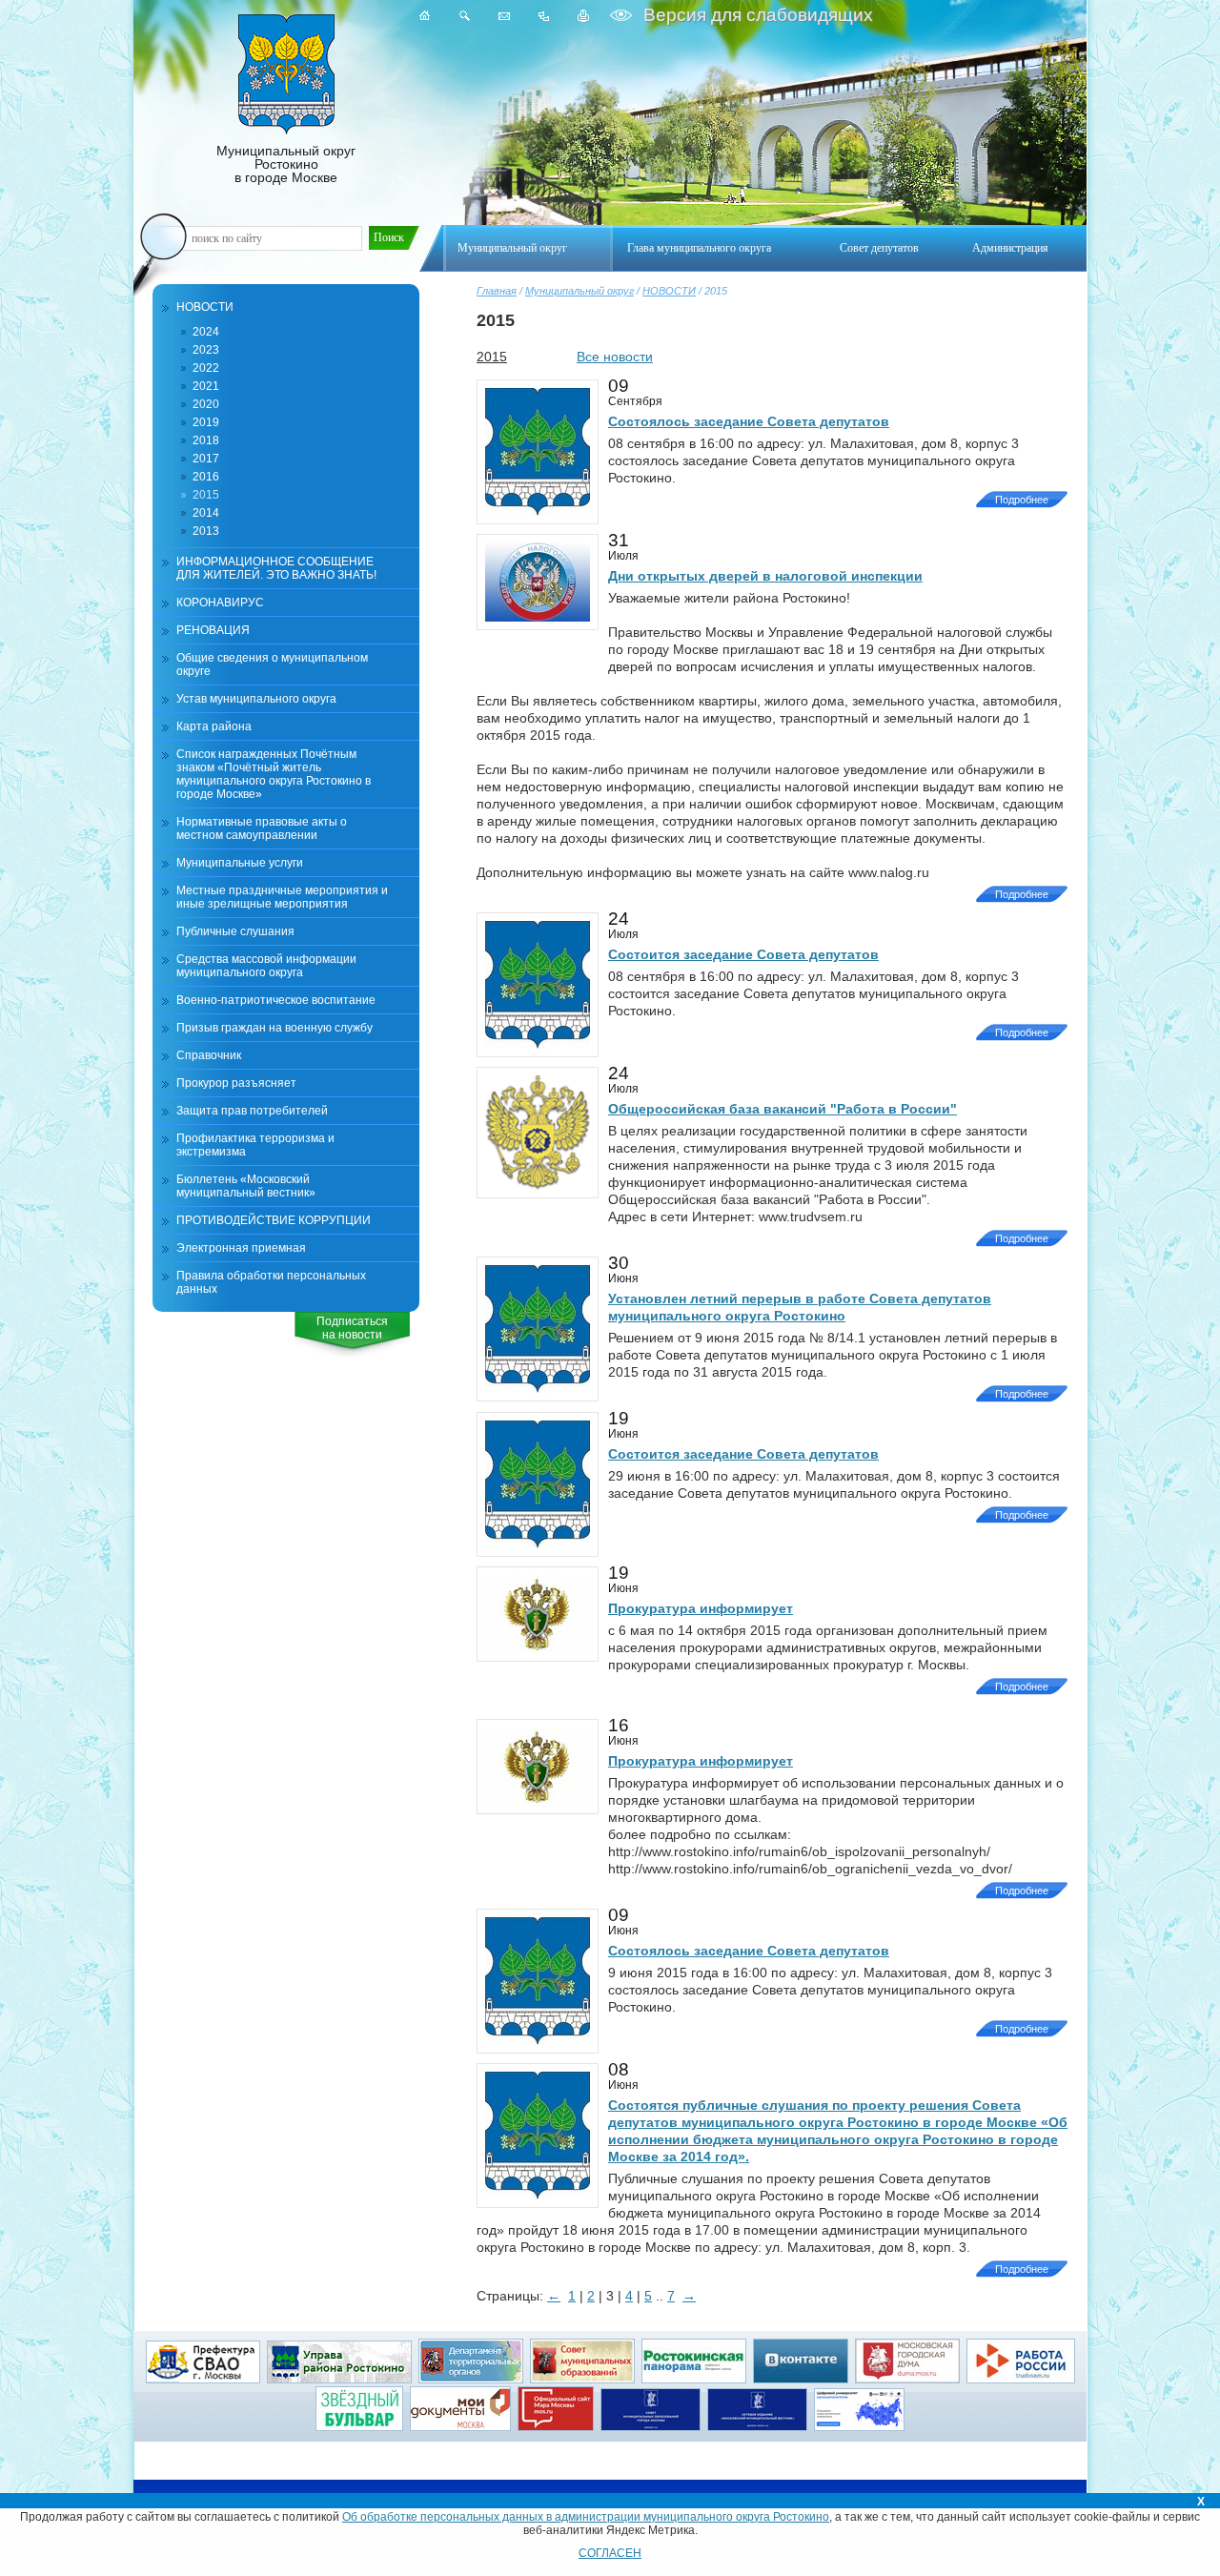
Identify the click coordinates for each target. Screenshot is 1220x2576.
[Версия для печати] (584, 16)
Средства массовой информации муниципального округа (266, 966)
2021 (206, 386)
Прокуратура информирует (701, 1608)
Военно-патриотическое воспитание (276, 1000)
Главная (497, 291)
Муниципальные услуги (240, 863)
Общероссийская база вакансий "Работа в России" (783, 1109)
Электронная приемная (241, 1248)
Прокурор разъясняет (236, 1083)
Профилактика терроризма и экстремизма (255, 1145)
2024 (206, 332)
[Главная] (425, 16)
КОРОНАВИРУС (220, 603)
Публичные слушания (235, 931)
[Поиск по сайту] (465, 16)
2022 (206, 368)
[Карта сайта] (544, 16)
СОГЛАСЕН (610, 2553)
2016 (206, 477)
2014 (206, 513)
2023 (206, 350)
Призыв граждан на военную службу (274, 1028)
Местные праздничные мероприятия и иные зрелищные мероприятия (282, 897)
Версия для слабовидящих (756, 15)
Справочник (209, 1055)
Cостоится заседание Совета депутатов (743, 1454)
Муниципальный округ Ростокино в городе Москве (286, 164)
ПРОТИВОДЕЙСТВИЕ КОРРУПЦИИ (274, 1220)
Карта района (214, 726)
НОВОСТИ (669, 291)
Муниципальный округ (579, 291)
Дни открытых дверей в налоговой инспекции (765, 576)
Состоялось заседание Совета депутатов (749, 421)
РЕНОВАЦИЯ (213, 630)
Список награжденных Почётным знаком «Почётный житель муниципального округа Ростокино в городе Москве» (274, 774)
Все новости (615, 357)
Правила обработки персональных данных (271, 1282)
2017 (206, 459)
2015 (206, 495)
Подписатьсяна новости (352, 1328)
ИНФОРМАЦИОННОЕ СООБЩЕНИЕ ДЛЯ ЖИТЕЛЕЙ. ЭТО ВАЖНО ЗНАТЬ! (276, 568)
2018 (206, 440)
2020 (206, 404)
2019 (206, 422)
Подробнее (1022, 500)
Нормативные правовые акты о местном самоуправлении (262, 828)
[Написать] (504, 16)
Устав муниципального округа (256, 699)
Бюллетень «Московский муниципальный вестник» (246, 1186)
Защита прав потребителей (252, 1111)
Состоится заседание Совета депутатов (743, 954)
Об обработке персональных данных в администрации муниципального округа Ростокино (586, 2517)
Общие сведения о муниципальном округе (272, 664)
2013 (206, 531)
